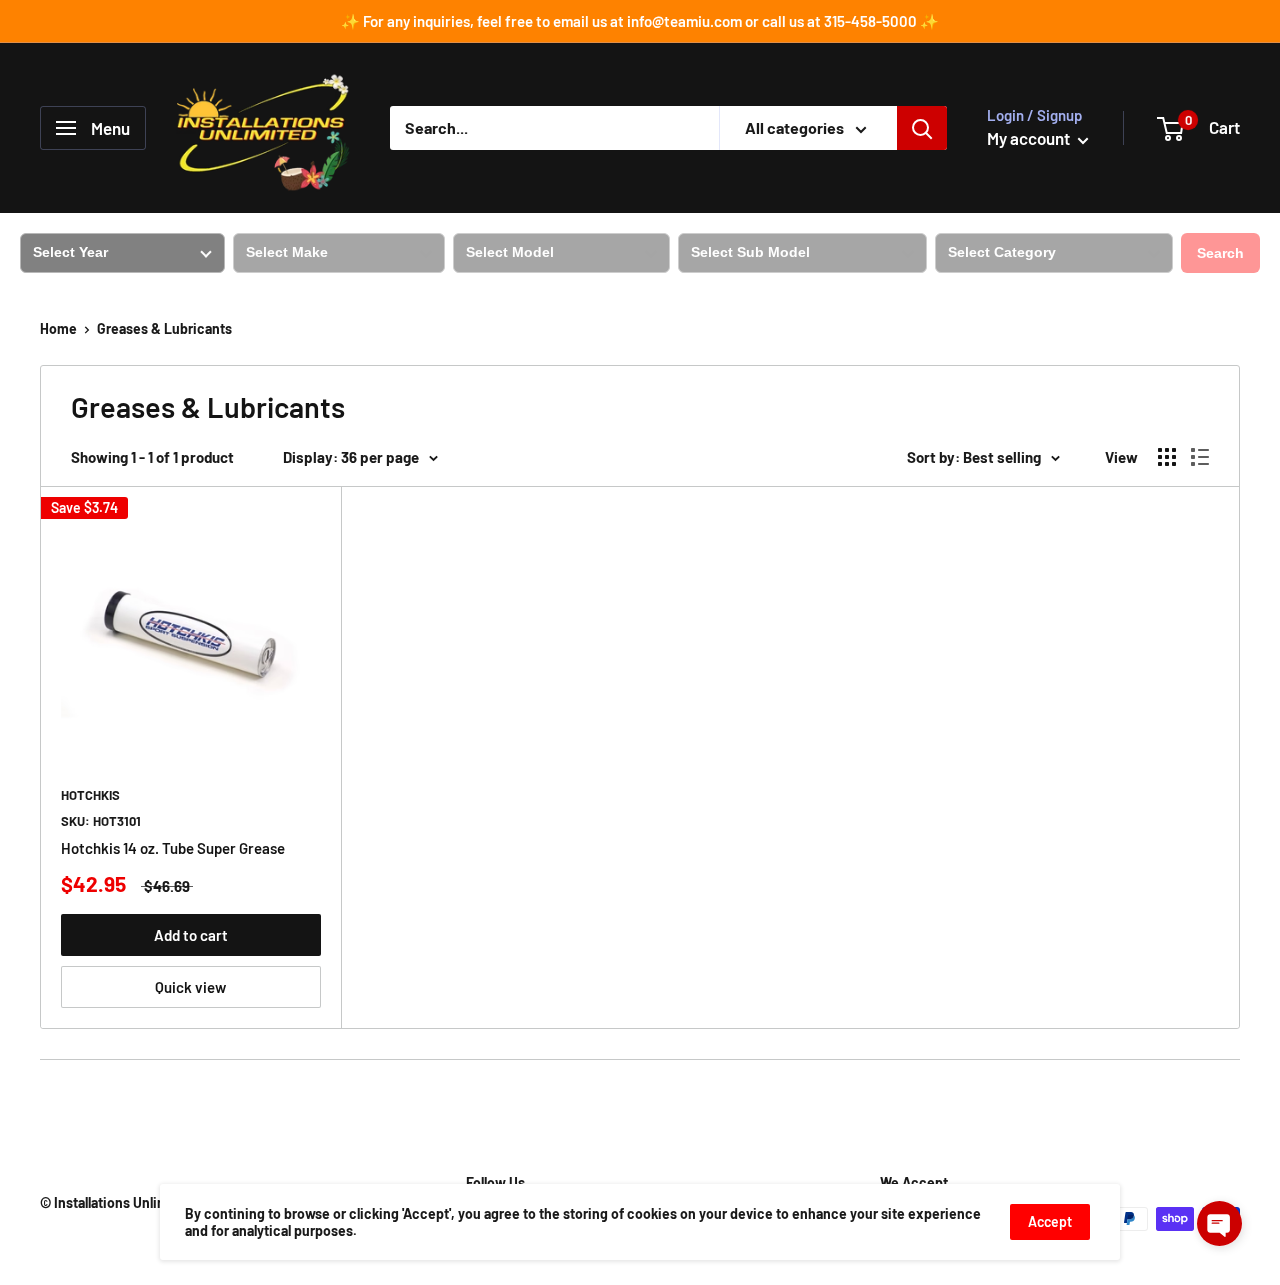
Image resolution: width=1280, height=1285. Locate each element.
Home (58, 328)
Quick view (190, 987)
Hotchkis (90, 795)
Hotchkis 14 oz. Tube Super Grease (173, 848)
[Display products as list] (1200, 457)
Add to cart (191, 935)
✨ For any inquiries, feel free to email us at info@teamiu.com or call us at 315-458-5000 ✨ (640, 21)
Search (1220, 253)
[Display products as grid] (1167, 457)
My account (1030, 138)
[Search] (922, 128)
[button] (1219, 1223)
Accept (1050, 1221)
